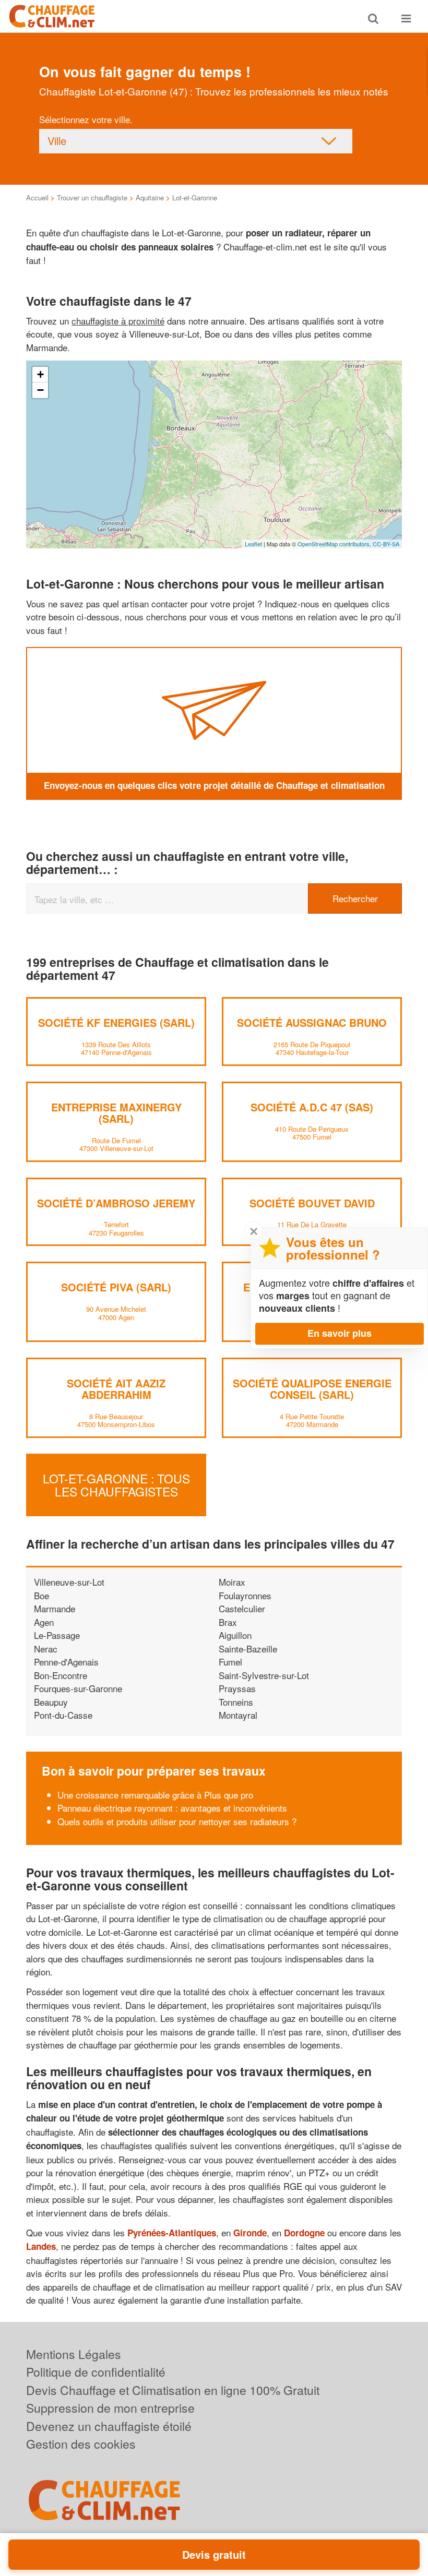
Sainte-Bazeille (248, 1649)
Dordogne (304, 2233)
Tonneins (236, 1702)
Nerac (46, 1649)
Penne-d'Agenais (66, 1662)
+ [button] (40, 374)
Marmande (55, 1608)
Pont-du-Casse (63, 1715)
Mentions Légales (74, 2354)
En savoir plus (340, 1333)
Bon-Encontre (61, 1675)
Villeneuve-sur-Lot (69, 1582)
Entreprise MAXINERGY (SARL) (116, 1113)
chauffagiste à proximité (118, 321)
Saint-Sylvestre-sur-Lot (264, 1675)
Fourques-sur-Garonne (78, 1688)
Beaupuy (51, 1702)
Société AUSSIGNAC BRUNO (312, 1022)
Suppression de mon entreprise (110, 2408)
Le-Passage (57, 1635)
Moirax (232, 1582)
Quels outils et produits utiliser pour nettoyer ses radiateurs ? (177, 1821)
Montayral (238, 1715)
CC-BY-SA (386, 544)
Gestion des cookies (81, 2444)
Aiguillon (235, 1635)
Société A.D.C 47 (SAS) (312, 1107)
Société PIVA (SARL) (116, 1287)
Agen (44, 1622)
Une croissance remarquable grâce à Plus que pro (155, 1795)
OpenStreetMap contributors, (335, 544)
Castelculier (242, 1608)
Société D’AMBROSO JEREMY (116, 1203)
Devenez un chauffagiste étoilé (109, 2426)
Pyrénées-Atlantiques (172, 2233)
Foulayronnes (245, 1595)
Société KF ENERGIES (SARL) (116, 1022)
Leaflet (253, 544)
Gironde (250, 2233)
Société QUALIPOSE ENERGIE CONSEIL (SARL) (312, 1389)
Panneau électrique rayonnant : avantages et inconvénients (172, 1808)
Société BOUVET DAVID (312, 1203)
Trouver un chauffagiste (92, 197)
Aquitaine (150, 197)
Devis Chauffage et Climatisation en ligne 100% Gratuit (173, 2390)
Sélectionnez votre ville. (86, 119)
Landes (41, 2246)
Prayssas (237, 1688)
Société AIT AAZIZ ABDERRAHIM (116, 1389)
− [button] (40, 390)
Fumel (230, 1662)
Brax (228, 1622)
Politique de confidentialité (96, 2372)
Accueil (37, 197)
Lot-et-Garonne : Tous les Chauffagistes (116, 1485)
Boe (41, 1595)
